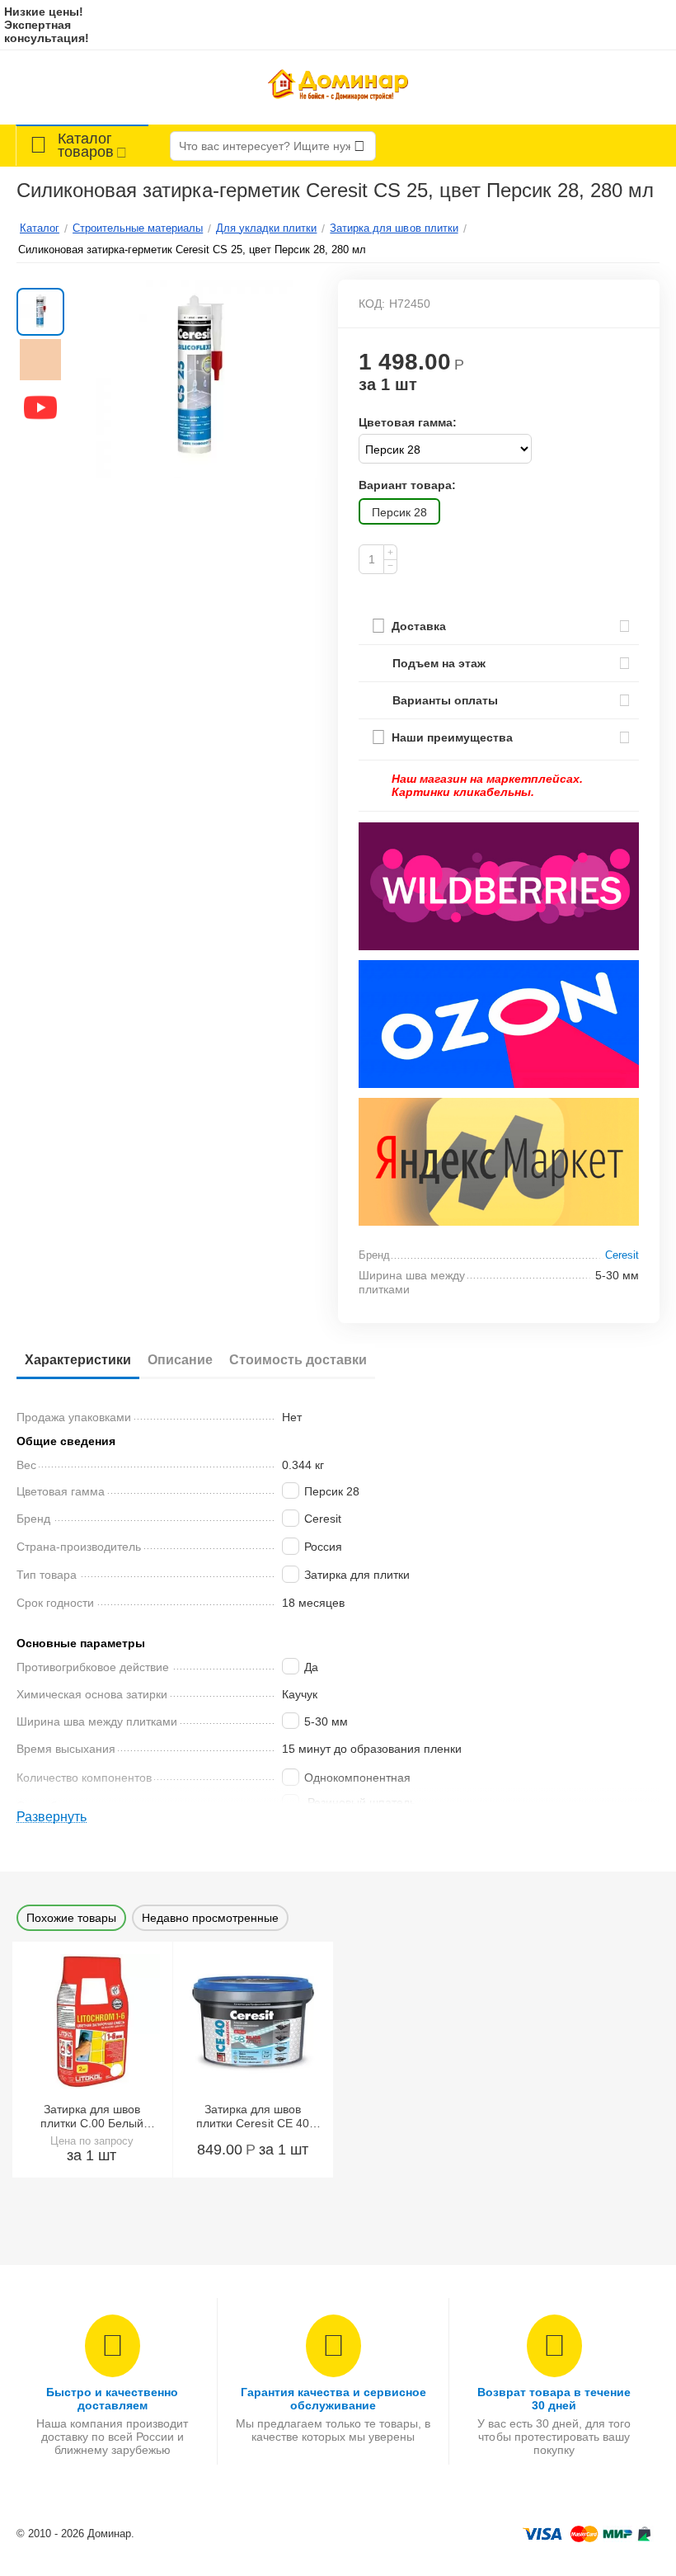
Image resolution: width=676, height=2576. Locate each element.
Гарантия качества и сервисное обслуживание (333, 2399)
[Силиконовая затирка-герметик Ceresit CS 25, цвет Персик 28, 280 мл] (197, 379)
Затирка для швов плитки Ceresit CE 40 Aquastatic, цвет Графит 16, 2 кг (252, 2117)
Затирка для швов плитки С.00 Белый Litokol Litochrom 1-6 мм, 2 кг (92, 2117)
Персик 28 (399, 512)
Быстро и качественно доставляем (112, 2399)
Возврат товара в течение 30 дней (554, 2399)
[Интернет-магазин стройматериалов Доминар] (338, 87)
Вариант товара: (407, 485)
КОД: (372, 304)
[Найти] (359, 146)
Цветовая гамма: (408, 422)
